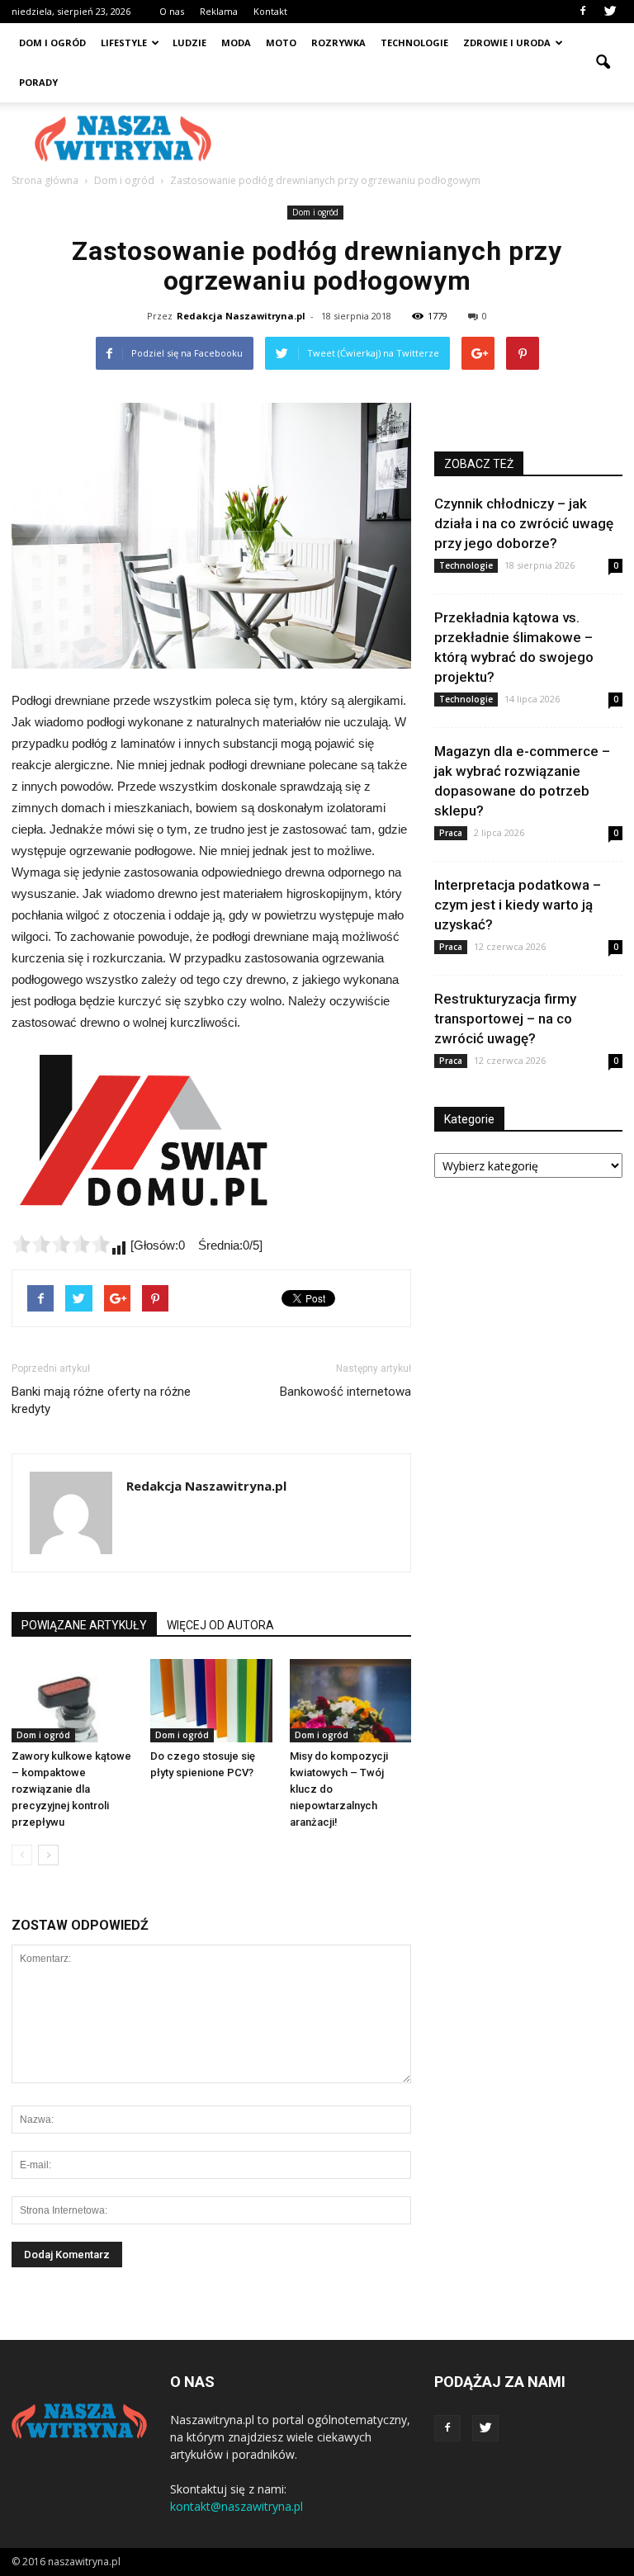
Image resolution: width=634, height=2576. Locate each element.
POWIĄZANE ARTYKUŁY (84, 1625)
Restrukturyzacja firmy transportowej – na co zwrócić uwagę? (505, 1019)
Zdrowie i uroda (507, 43)
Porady (38, 82)
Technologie (414, 43)
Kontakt (270, 11)
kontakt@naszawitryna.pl (237, 2506)
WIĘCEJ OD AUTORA (220, 1625)
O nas (172, 11)
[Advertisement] (428, 139)
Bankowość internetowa (345, 1392)
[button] (603, 63)
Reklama (219, 11)
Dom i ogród (52, 43)
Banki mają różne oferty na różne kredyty (101, 1400)
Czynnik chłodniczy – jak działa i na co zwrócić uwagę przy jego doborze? (524, 523)
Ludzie (189, 43)
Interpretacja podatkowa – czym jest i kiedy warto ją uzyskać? (518, 905)
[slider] (61, 1244)
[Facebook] (583, 12)
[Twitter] (610, 12)
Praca (451, 833)
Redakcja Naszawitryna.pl (241, 316)
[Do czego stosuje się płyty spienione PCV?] (211, 1701)
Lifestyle (124, 43)
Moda (236, 43)
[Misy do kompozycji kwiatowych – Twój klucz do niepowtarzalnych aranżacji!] (350, 1701)
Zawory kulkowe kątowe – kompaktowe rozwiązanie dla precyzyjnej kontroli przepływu (71, 1789)
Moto (281, 43)
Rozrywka (338, 43)
